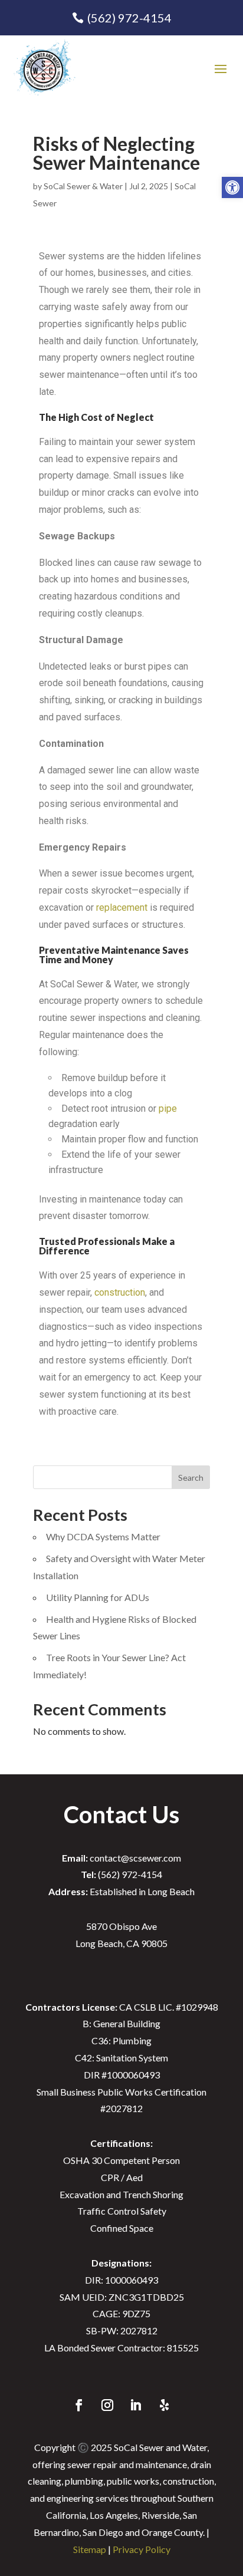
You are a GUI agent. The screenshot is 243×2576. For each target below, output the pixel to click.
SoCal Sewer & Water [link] (83, 186)
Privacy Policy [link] (142, 2549)
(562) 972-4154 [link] (129, 18)
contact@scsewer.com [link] (121, 1858)
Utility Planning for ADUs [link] (98, 1597)
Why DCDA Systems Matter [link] (103, 1536)
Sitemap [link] (90, 2549)
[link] (232, 187)
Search (191, 1478)
